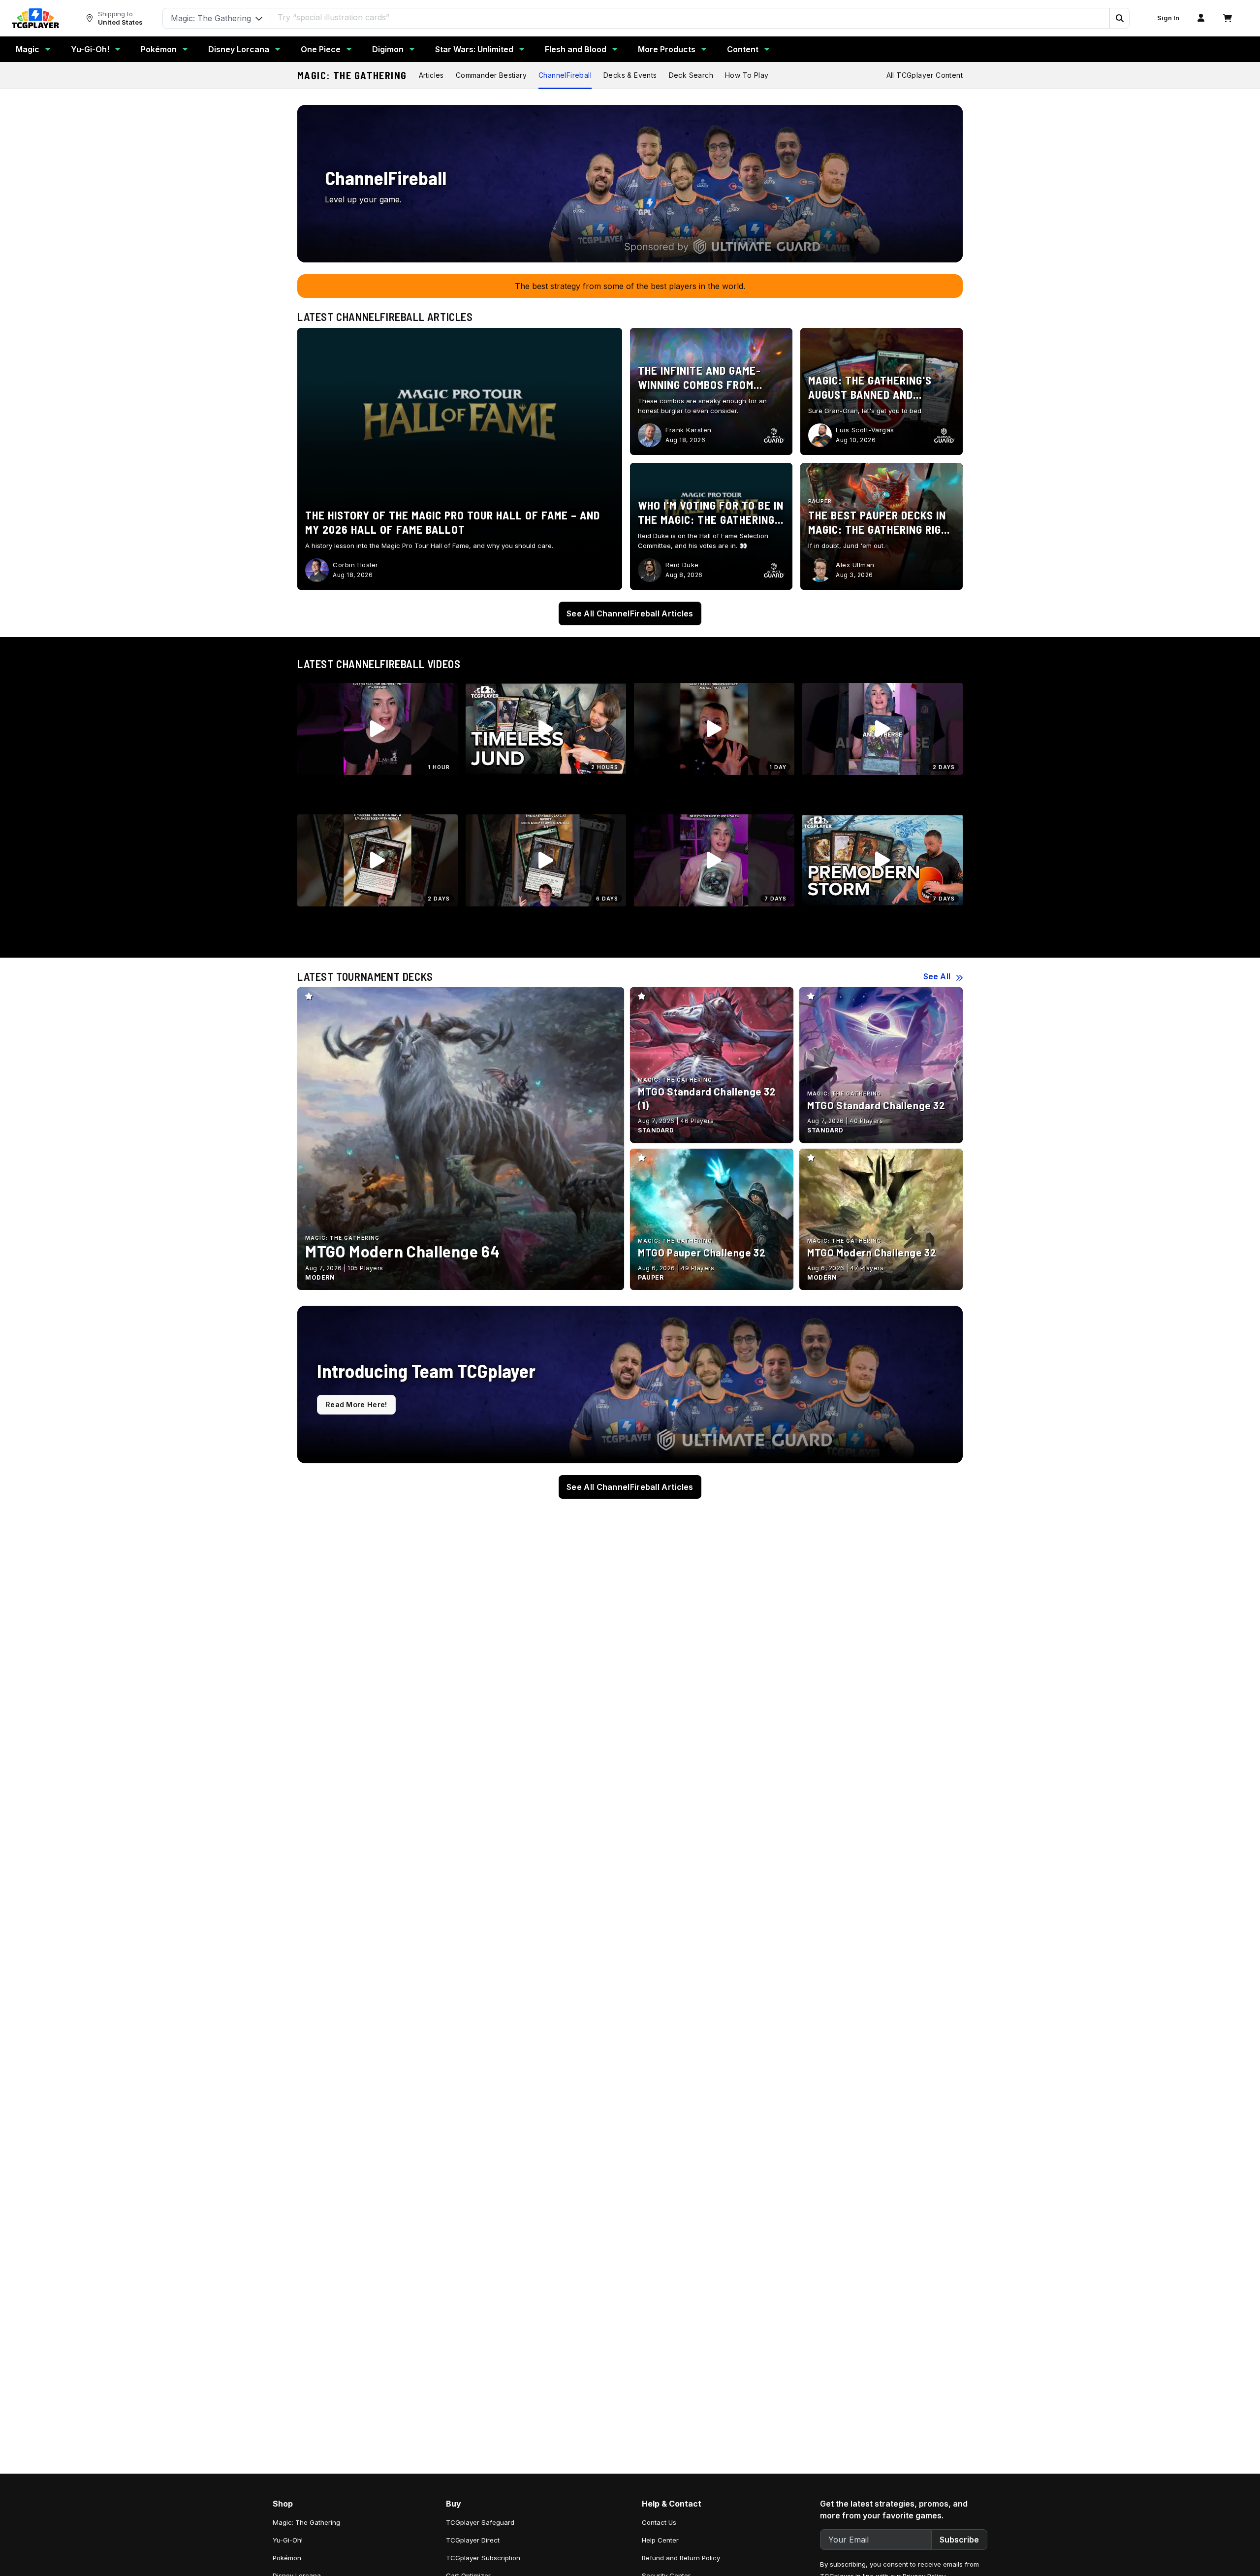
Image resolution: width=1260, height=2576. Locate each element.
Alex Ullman (855, 565)
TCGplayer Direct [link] (473, 2540)
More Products (667, 49)
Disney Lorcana (239, 49)
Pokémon (159, 49)
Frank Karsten (689, 430)
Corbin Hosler (356, 565)
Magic (28, 49)
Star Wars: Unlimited (474, 49)
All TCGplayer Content (925, 75)
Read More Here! (356, 1404)
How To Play (747, 75)
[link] (35, 18)
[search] (691, 17)
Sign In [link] (1168, 18)
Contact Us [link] (659, 2522)
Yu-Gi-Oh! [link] (288, 2540)
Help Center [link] (660, 2540)
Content (743, 49)
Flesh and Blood (576, 49)
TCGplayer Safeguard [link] (480, 2522)
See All (937, 976)
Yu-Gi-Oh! (90, 49)
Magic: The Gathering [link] (306, 2522)
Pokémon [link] (287, 2558)
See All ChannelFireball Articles (630, 613)
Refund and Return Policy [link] (681, 2558)
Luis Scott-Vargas (865, 430)
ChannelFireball (565, 75)
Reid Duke (682, 565)
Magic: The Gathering (352, 75)
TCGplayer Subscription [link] (483, 2558)
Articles (431, 75)
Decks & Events (630, 75)
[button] (1119, 18)
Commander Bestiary (491, 75)
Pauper (820, 501)
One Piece (321, 49)
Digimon (388, 49)
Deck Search (691, 75)
